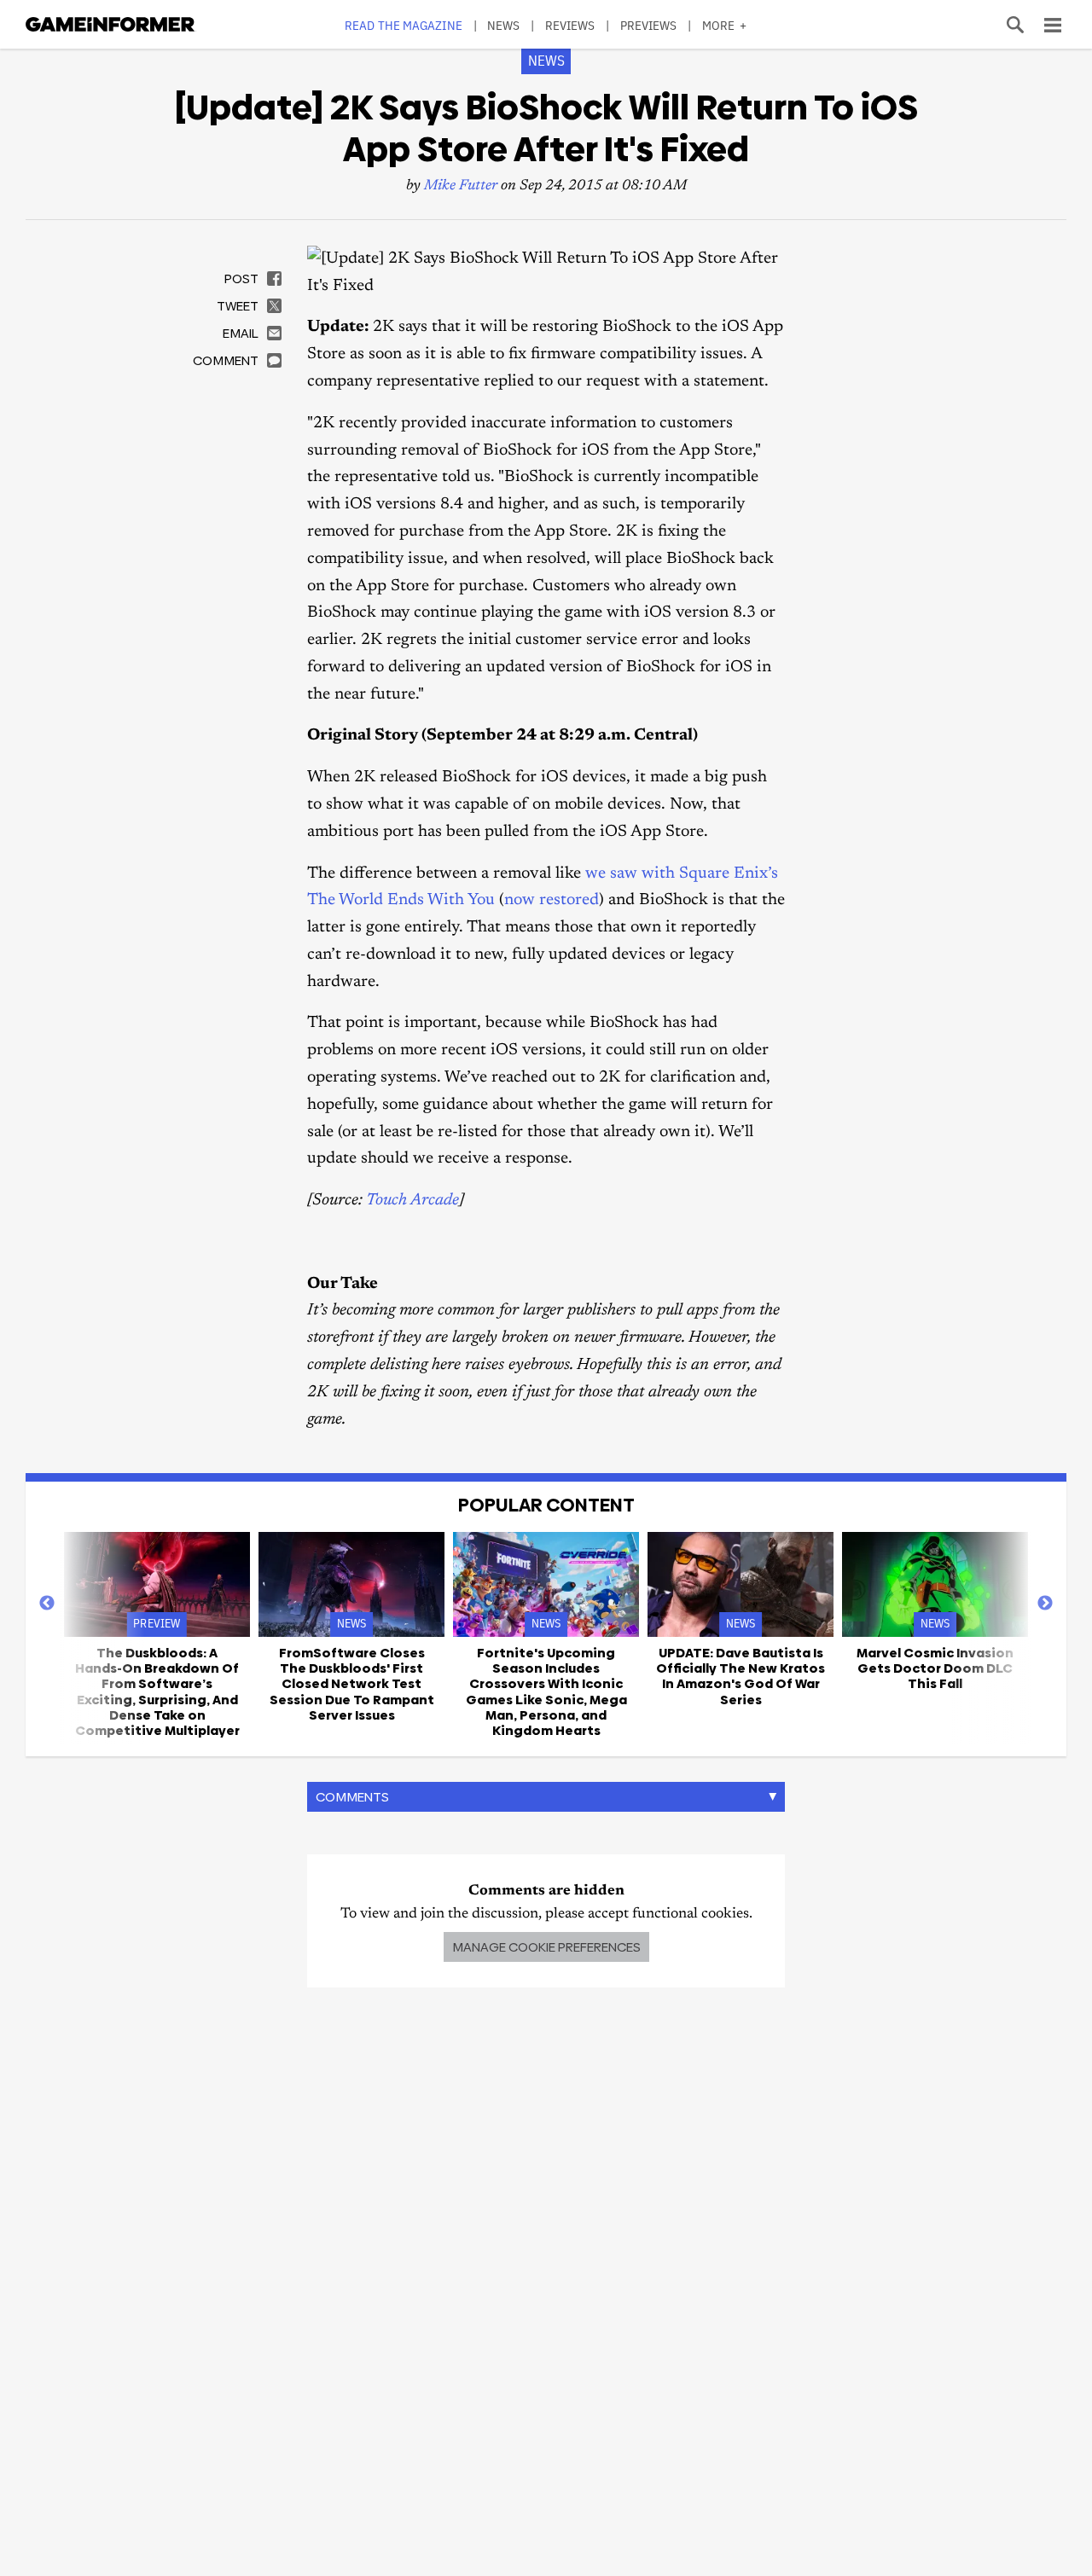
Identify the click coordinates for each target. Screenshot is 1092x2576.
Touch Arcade (412, 1201)
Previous (47, 1604)
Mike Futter (461, 186)
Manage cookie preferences (546, 1947)
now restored (552, 900)
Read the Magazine (404, 25)
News (503, 25)
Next (1045, 1604)
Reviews (570, 25)
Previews (649, 25)
